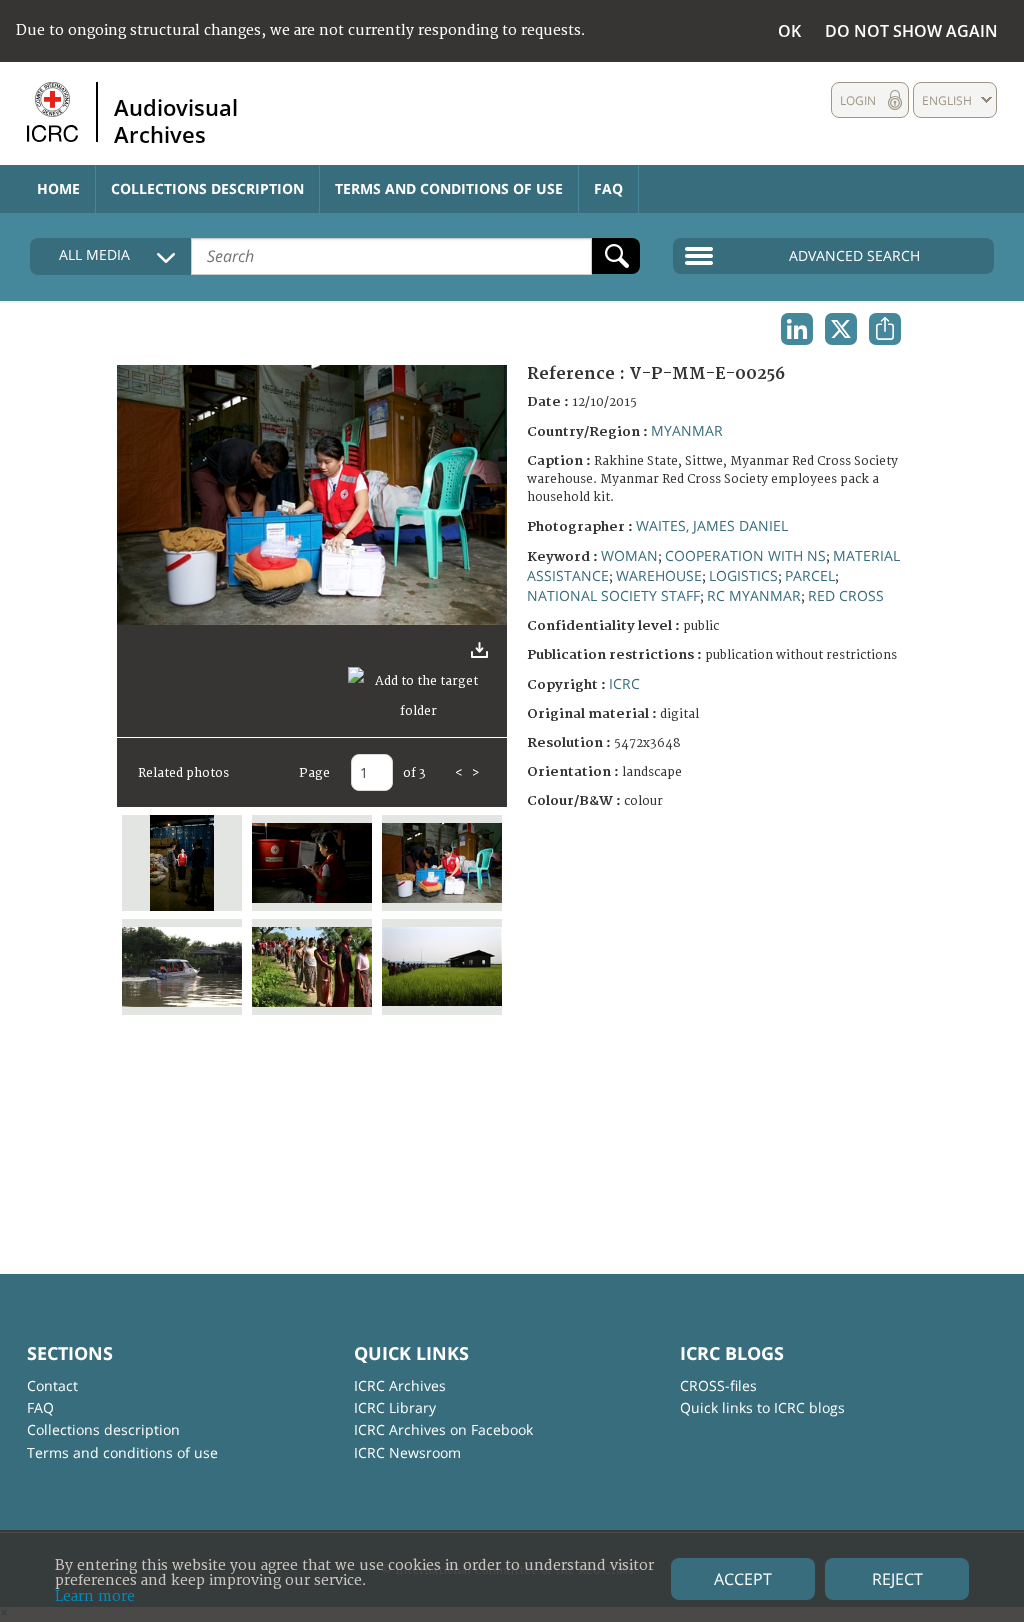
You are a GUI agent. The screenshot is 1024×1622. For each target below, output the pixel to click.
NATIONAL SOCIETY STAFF (613, 595)
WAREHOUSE (659, 575)
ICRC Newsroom (407, 1452)
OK (789, 31)
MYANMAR (687, 430)
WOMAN (629, 555)
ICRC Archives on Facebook (443, 1429)
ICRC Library (395, 1407)
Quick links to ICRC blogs (762, 1407)
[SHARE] (885, 329)
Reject (897, 1579)
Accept (743, 1579)
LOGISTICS (743, 575)
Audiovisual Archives (176, 120)
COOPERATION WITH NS (745, 555)
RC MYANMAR (754, 595)
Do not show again (911, 31)
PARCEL (810, 575)
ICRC (624, 683)
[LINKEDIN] (797, 329)
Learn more (95, 1596)
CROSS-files (718, 1385)
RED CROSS (846, 595)
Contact (52, 1385)
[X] (841, 329)
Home (58, 188)
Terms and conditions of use (449, 188)
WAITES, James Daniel (712, 525)
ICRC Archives (400, 1385)
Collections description (207, 188)
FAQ (608, 188)
